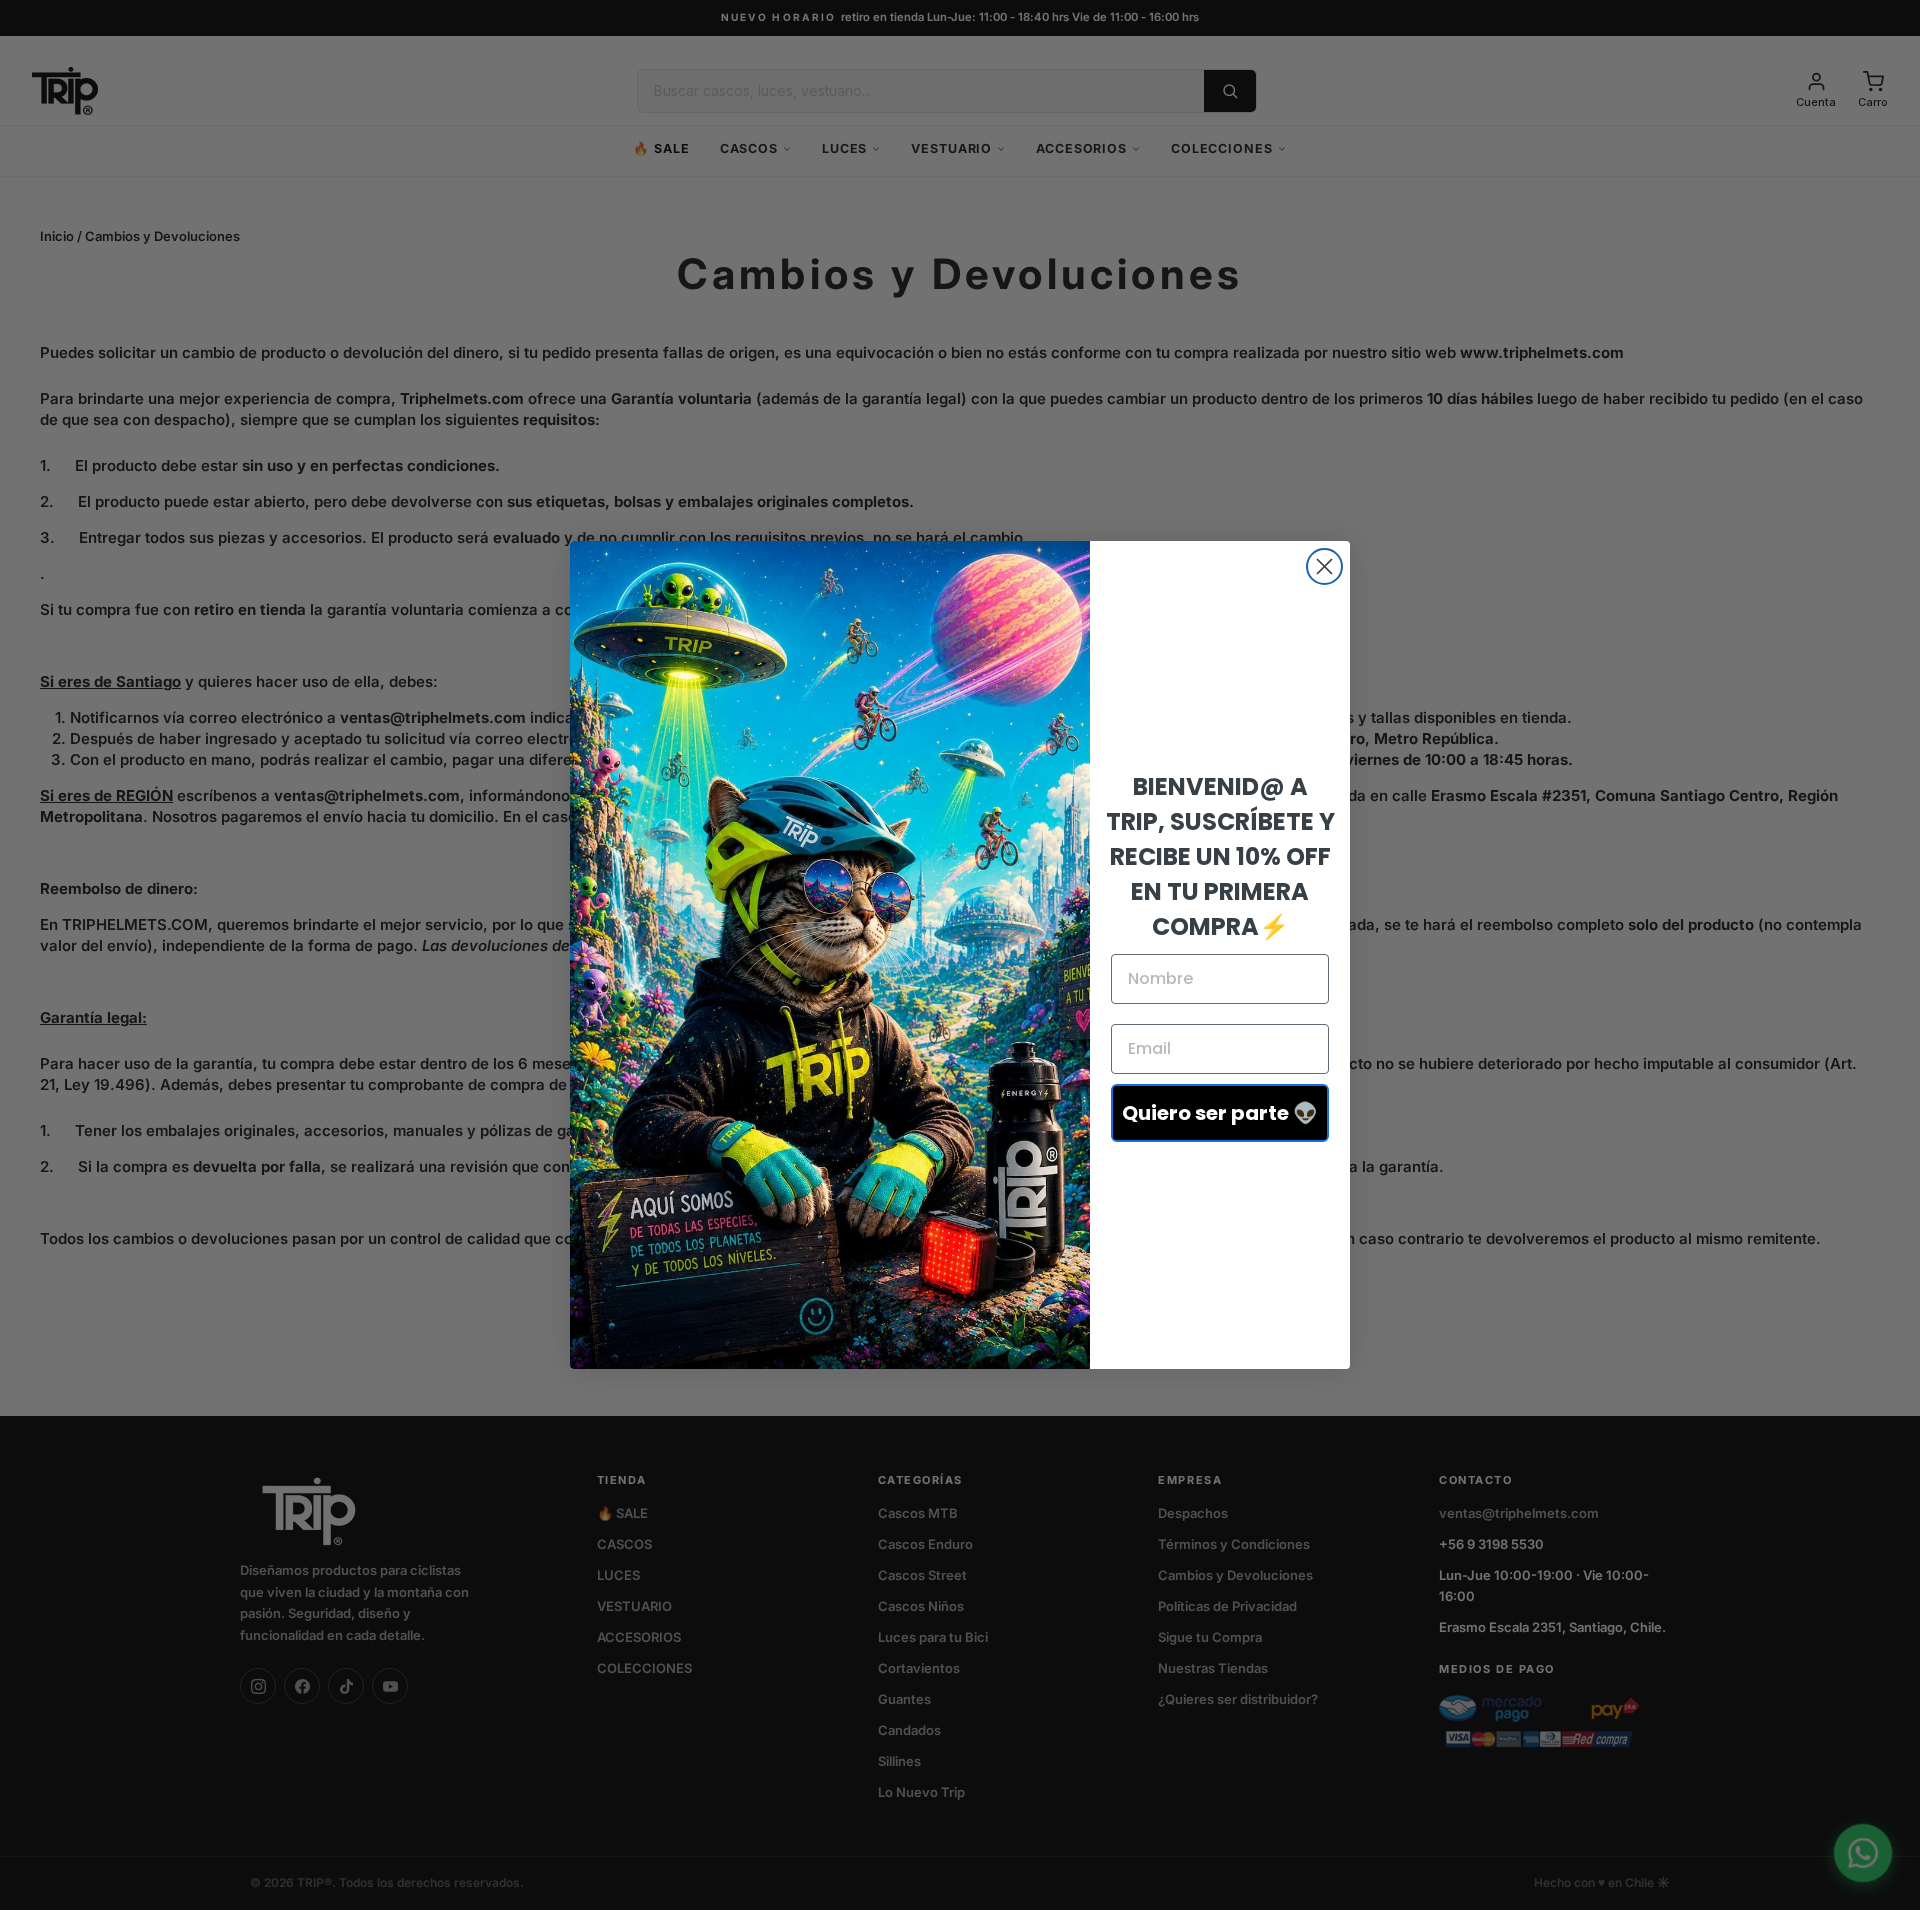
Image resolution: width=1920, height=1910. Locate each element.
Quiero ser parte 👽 (1220, 1113)
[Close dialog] (1324, 566)
